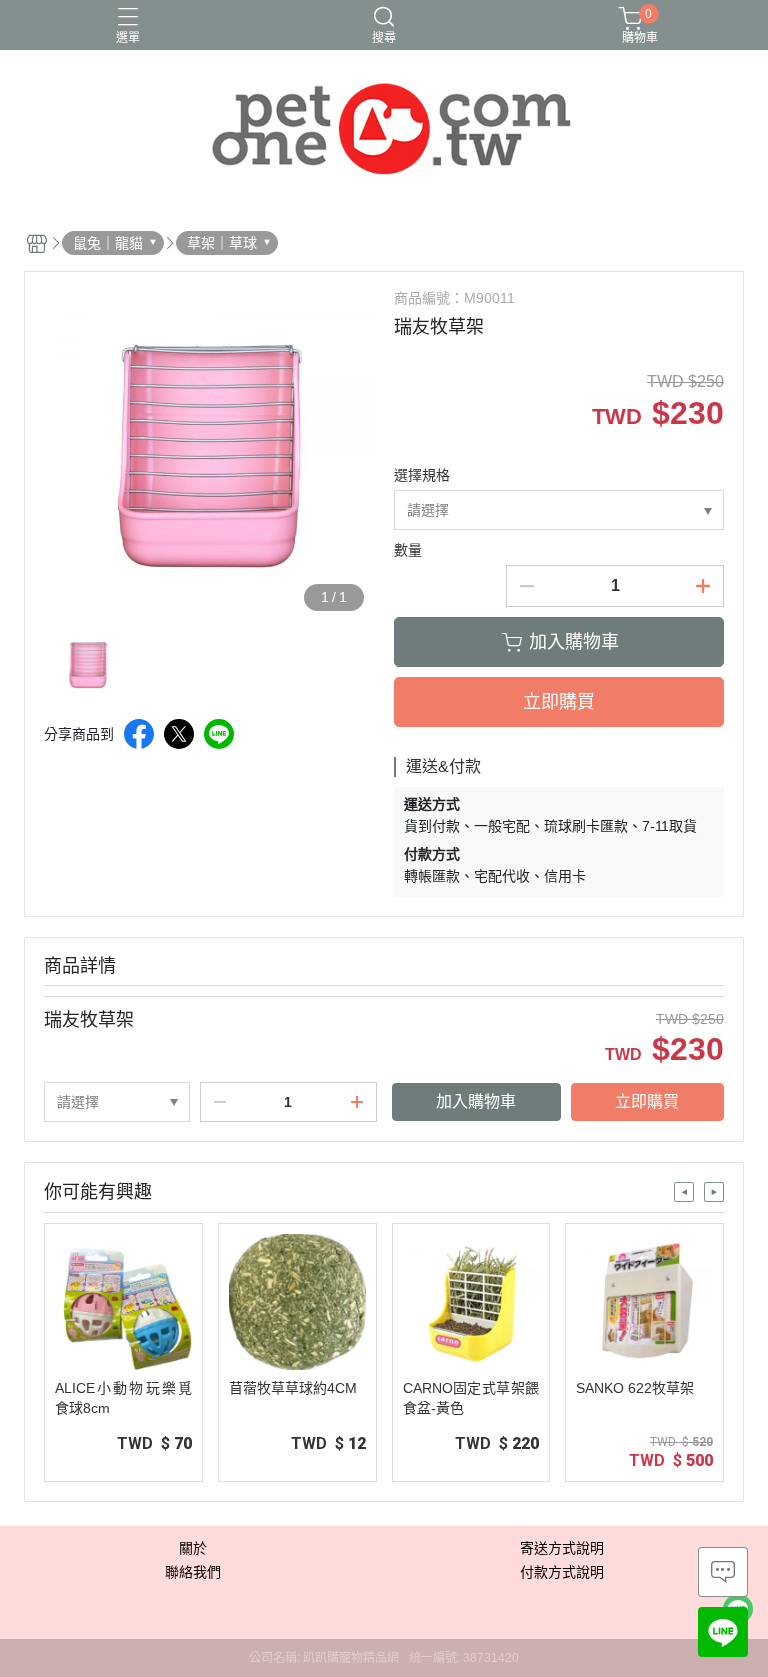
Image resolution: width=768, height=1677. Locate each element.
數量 (408, 550)
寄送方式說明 (562, 1548)
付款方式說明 (562, 1572)
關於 (193, 1548)
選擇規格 (422, 475)
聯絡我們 (193, 1572)
